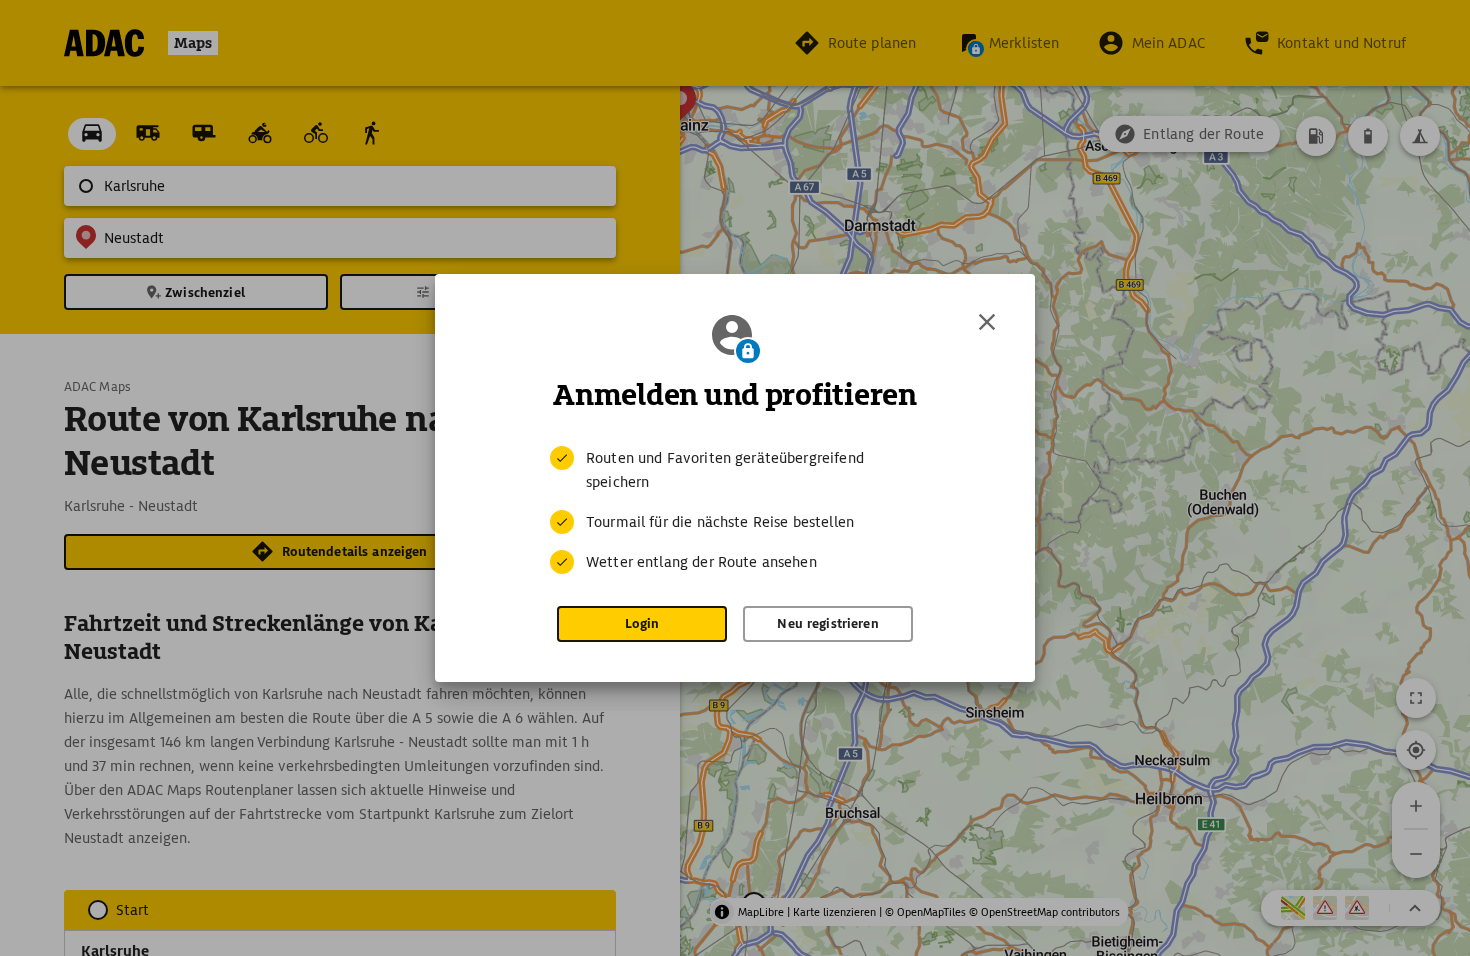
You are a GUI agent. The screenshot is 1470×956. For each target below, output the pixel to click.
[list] (735, 510)
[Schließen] (987, 322)
